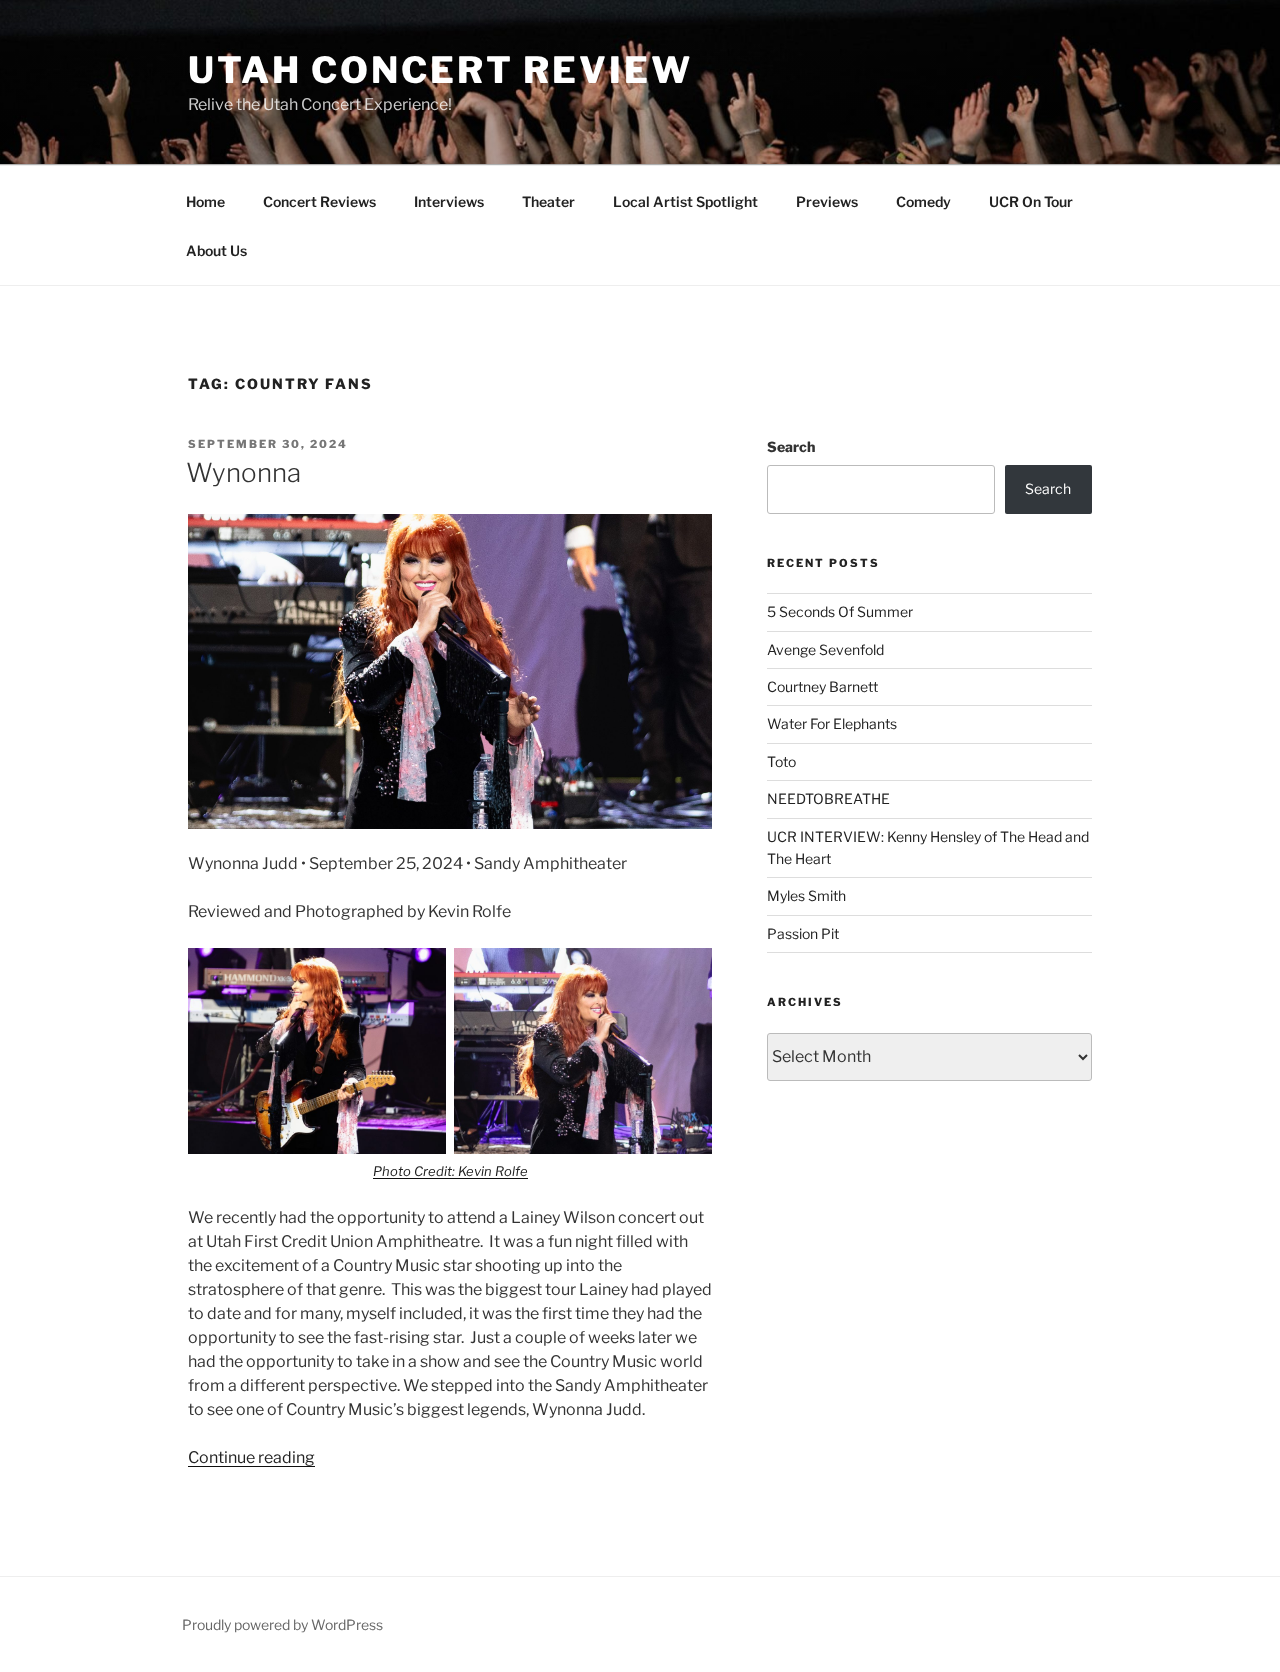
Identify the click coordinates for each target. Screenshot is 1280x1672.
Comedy (923, 201)
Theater (548, 201)
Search (791, 446)
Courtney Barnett (822, 686)
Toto (781, 761)
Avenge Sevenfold (825, 649)
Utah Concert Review (440, 70)
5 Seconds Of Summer (840, 611)
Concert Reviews (319, 201)
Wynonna (243, 472)
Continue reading (251, 1457)
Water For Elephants (832, 723)
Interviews (449, 201)
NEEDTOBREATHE (828, 798)
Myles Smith (806, 895)
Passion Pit (803, 933)
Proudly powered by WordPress (282, 1624)
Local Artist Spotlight (685, 201)
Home (205, 201)
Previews (827, 201)
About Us (216, 250)
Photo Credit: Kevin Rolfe (450, 1171)
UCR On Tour (1031, 201)
